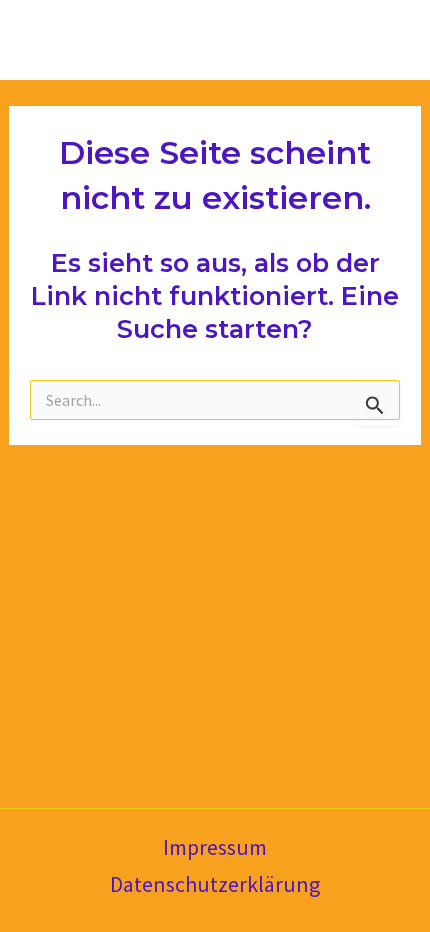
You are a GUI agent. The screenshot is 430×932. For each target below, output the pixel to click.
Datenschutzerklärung (215, 884)
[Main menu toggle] (388, 40)
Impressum (215, 847)
